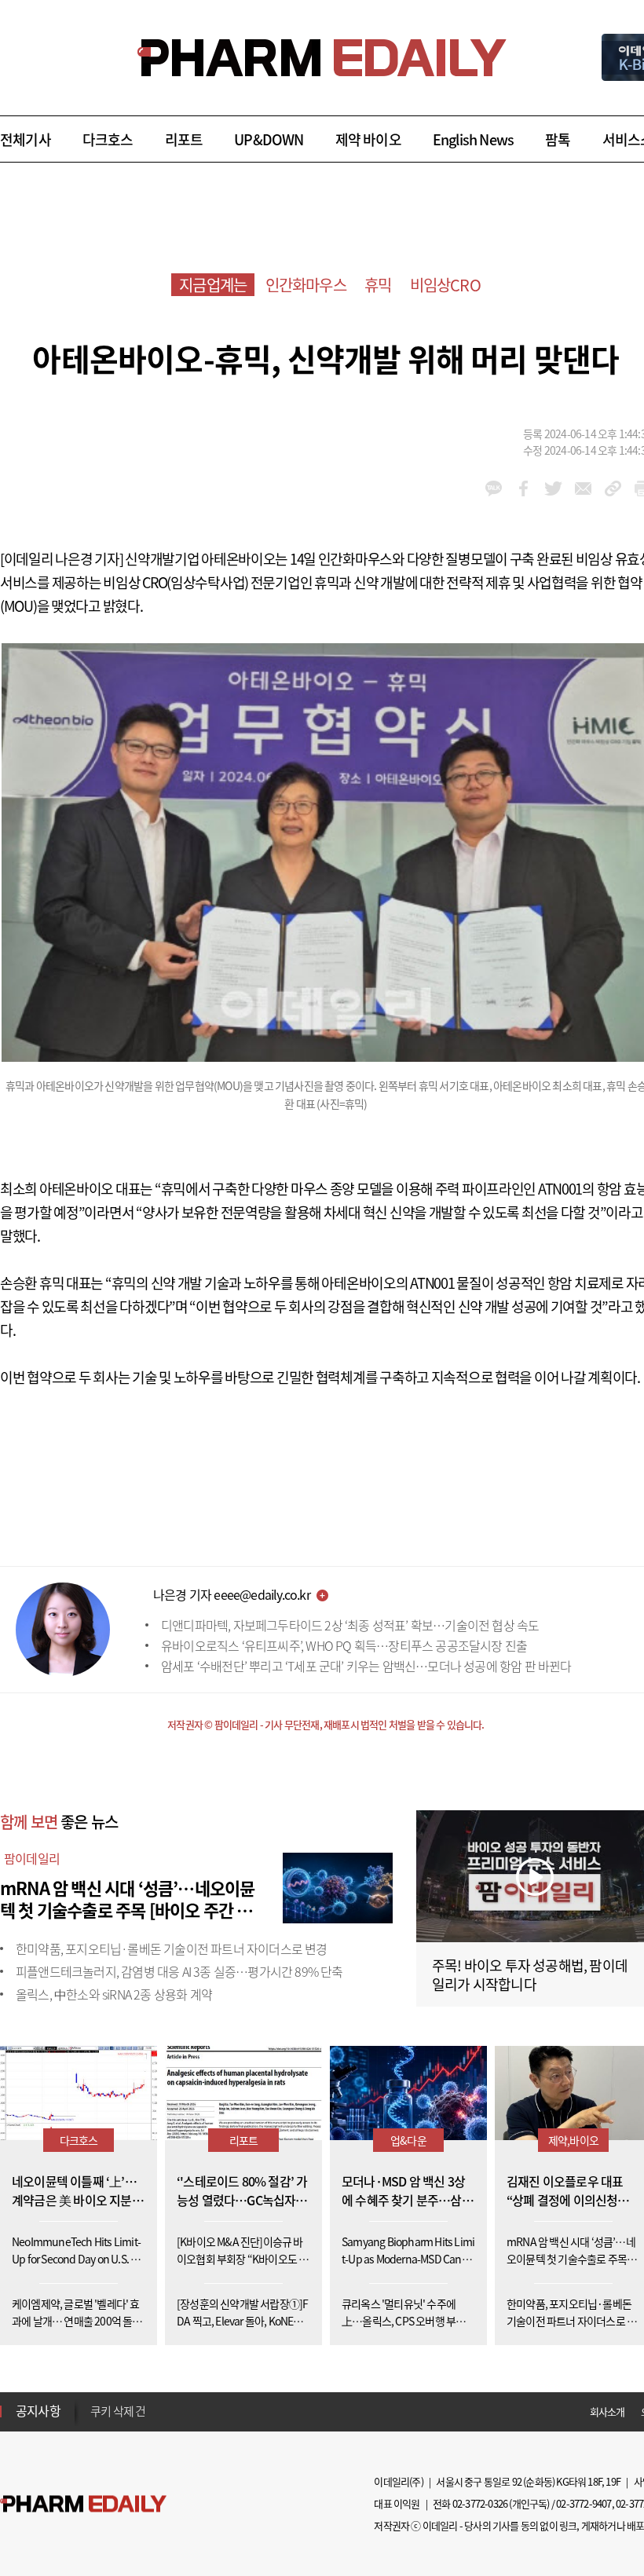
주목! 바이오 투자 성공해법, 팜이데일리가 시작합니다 (530, 1975)
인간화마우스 (306, 285)
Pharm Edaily (83, 2504)
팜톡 (558, 139)
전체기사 (26, 139)
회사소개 (607, 2411)
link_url (613, 488)
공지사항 (38, 2410)
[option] (214, 2411)
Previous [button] (95, 2402)
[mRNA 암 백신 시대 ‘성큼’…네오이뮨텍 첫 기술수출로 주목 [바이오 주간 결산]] (338, 1886)
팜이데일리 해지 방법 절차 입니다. (168, 2412)
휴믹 (378, 285)
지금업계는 (213, 285)
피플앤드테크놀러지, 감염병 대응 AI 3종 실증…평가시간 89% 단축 (179, 1971)
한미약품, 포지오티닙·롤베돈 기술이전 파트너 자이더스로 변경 (172, 1948)
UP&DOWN (269, 139)
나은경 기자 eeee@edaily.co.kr (232, 1594)
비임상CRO (445, 285)
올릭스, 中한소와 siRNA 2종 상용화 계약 (114, 1994)
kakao (494, 488)
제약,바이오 (573, 2140)
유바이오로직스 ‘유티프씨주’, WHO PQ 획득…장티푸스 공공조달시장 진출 (344, 1645)
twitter (553, 488)
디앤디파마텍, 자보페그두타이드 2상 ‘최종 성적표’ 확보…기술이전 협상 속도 (350, 1625)
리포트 (184, 139)
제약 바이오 (368, 139)
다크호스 (108, 139)
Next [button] (95, 2420)
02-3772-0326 (480, 2503)
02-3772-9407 (584, 2503)
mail (583, 488)
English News (473, 139)
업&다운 (408, 2140)
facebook (523, 488)
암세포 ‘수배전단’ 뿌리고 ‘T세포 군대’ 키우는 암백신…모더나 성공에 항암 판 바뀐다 (366, 1666)
